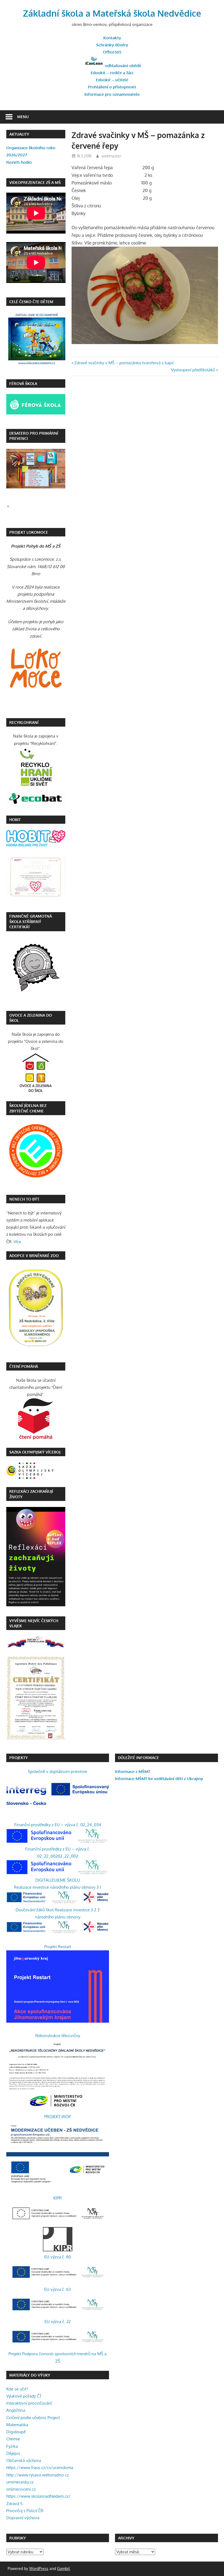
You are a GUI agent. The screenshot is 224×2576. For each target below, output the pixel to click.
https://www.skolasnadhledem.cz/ (38, 2496)
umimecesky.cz (20, 2482)
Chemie (13, 2439)
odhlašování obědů (123, 66)
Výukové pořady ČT (24, 2396)
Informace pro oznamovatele (112, 94)
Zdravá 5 (14, 2504)
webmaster (111, 156)
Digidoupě (16, 2432)
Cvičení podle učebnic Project (33, 2418)
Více (17, 1242)
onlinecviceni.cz (21, 2489)
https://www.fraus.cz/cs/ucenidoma (40, 2468)
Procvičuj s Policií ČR (25, 2511)
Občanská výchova (24, 2460)
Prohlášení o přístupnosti (112, 87)
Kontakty (112, 38)
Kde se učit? (17, 2389)
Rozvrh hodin (19, 162)
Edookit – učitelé (112, 80)
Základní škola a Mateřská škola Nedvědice (112, 13)
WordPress (39, 2568)
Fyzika (12, 2446)
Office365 (112, 52)
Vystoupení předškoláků (193, 370)
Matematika (17, 2425)
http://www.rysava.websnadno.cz (38, 2475)
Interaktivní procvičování (29, 2403)
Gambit (64, 2568)
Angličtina (16, 2410)
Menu (23, 117)
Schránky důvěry (112, 45)
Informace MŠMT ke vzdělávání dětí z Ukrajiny (159, 1779)
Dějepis (13, 2453)
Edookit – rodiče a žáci (112, 73)
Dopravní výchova (23, 2518)
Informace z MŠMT (133, 1771)
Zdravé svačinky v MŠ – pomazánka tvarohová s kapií (124, 363)
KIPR (58, 2198)
